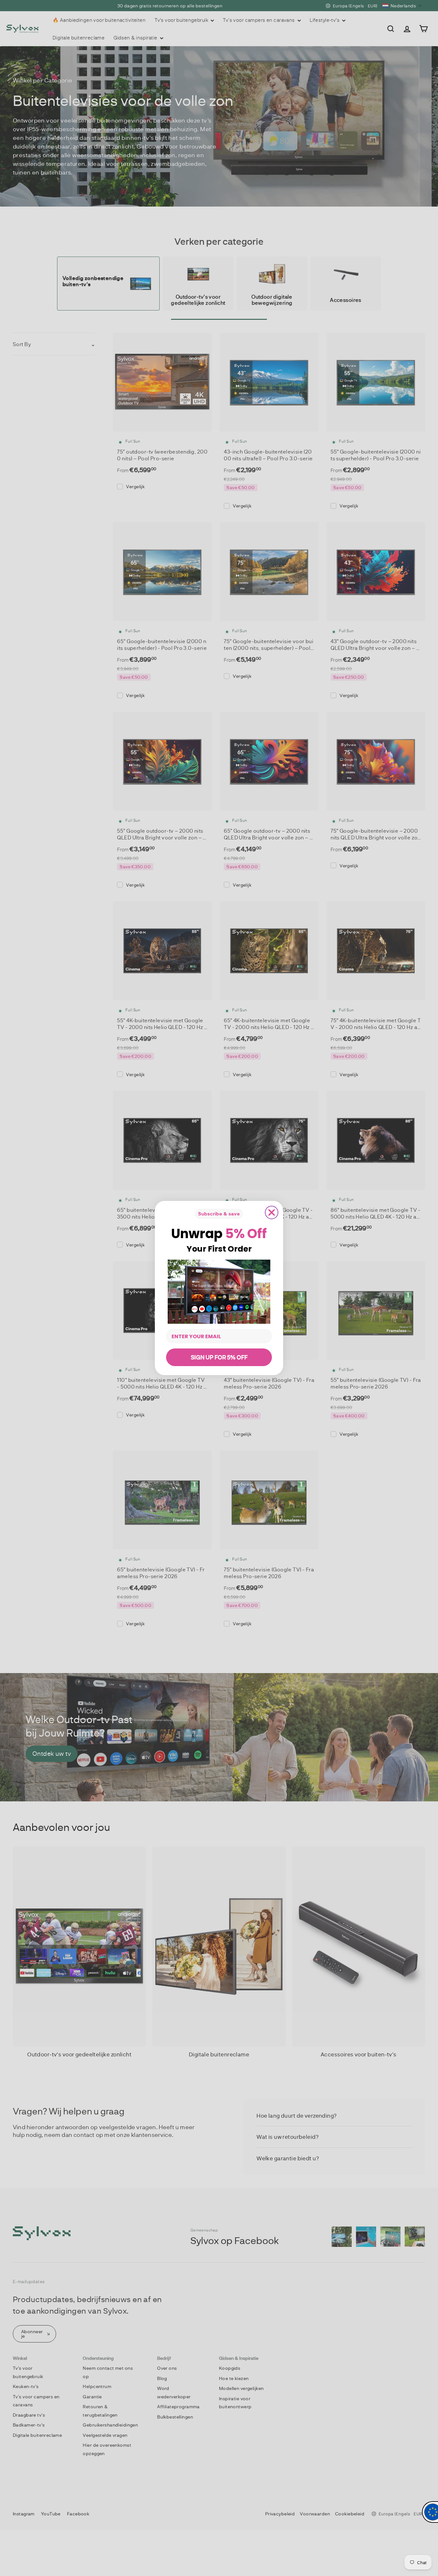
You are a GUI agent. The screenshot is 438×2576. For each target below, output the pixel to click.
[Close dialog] (272, 1212)
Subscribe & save (219, 1214)
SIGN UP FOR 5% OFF (219, 1357)
